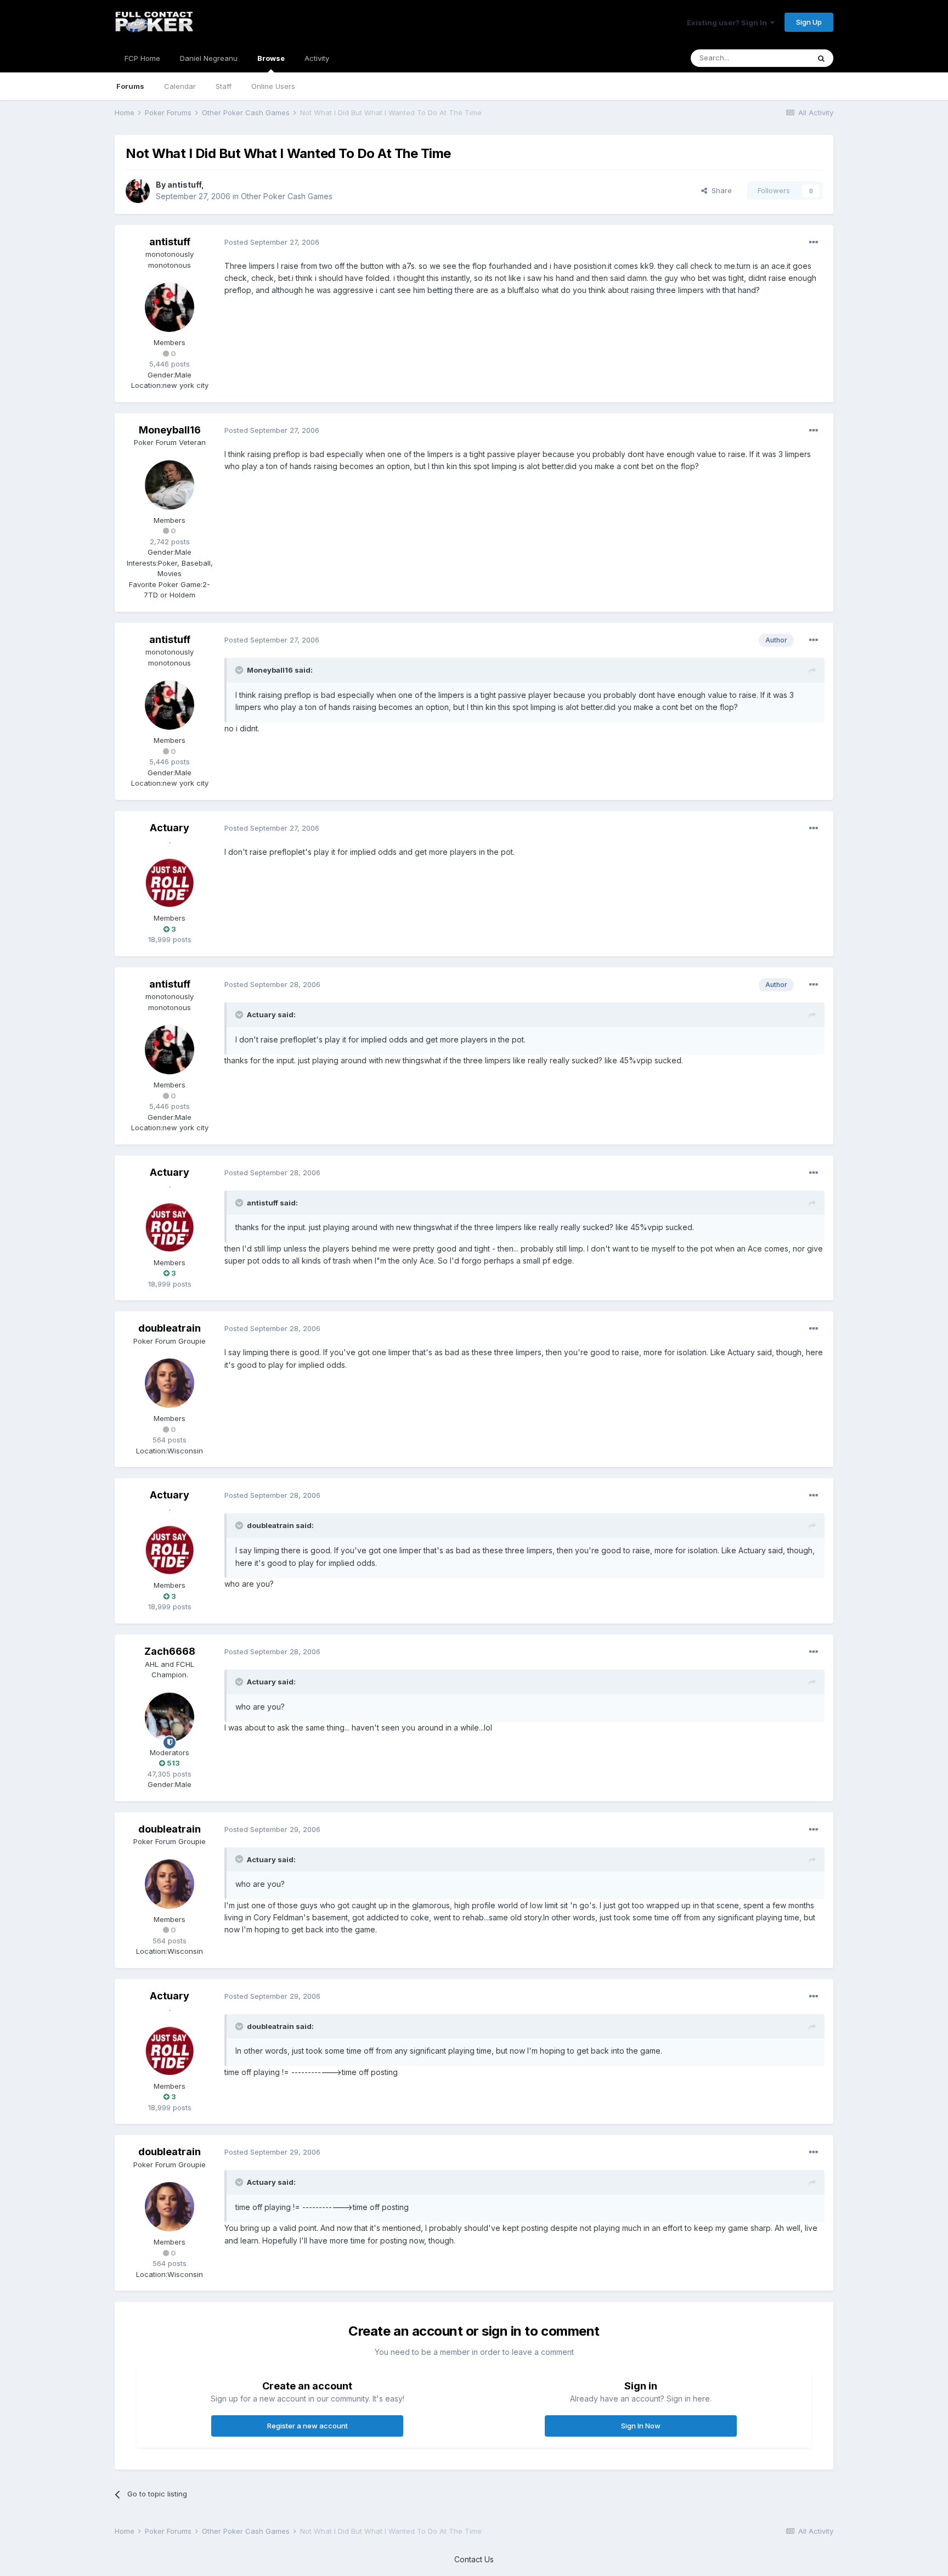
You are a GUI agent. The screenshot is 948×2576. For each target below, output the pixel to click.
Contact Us (474, 2559)
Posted (272, 242)
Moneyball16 (170, 430)
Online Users (273, 86)
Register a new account (307, 2426)
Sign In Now (641, 2426)
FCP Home (142, 58)
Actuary (170, 828)
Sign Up (809, 22)
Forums (130, 86)
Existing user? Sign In (729, 22)
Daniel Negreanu (209, 58)
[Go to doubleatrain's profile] (170, 1383)
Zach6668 (170, 1651)
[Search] (821, 58)
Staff (224, 86)
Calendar (180, 86)
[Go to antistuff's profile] (138, 191)
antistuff (184, 185)
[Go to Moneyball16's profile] (170, 485)
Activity (317, 58)
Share (720, 190)
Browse (271, 58)
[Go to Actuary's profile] (170, 883)
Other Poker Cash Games (287, 196)
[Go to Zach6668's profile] (170, 1717)
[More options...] (814, 243)
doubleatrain (170, 1328)
